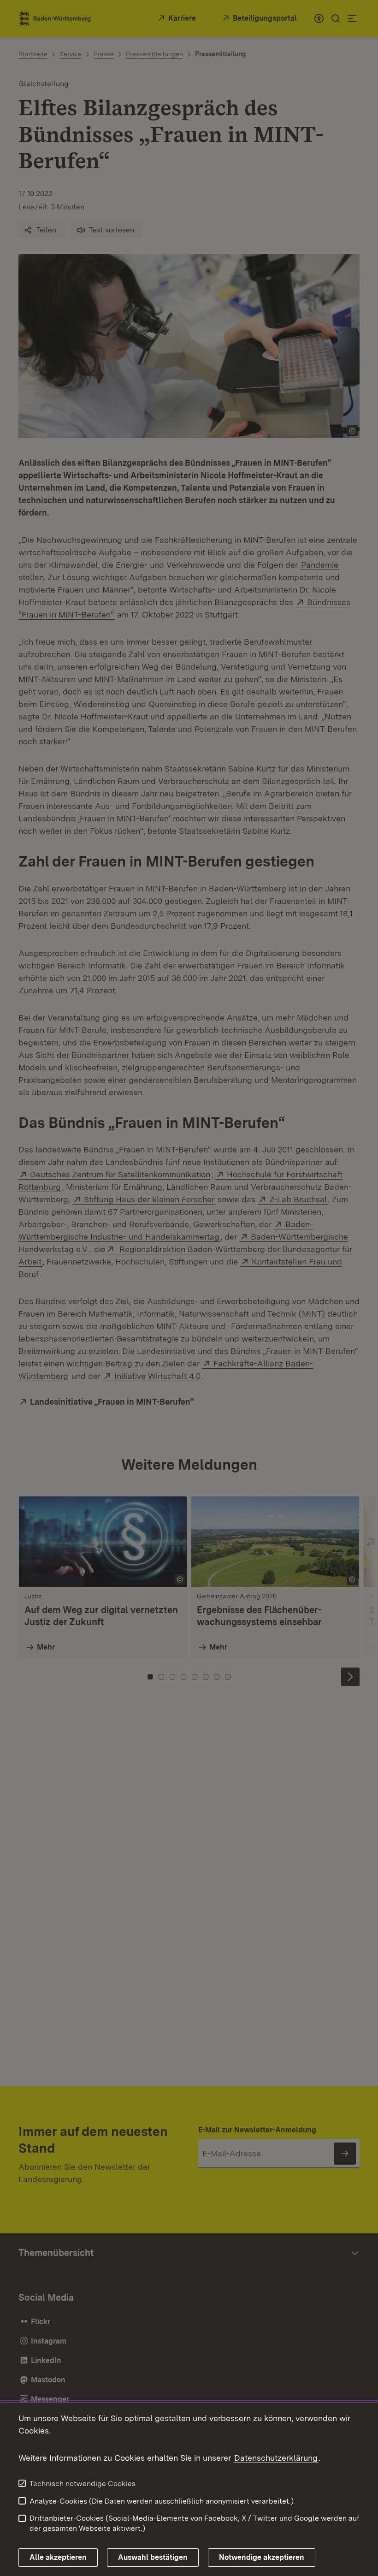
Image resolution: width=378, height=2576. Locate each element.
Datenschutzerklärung (276, 2458)
